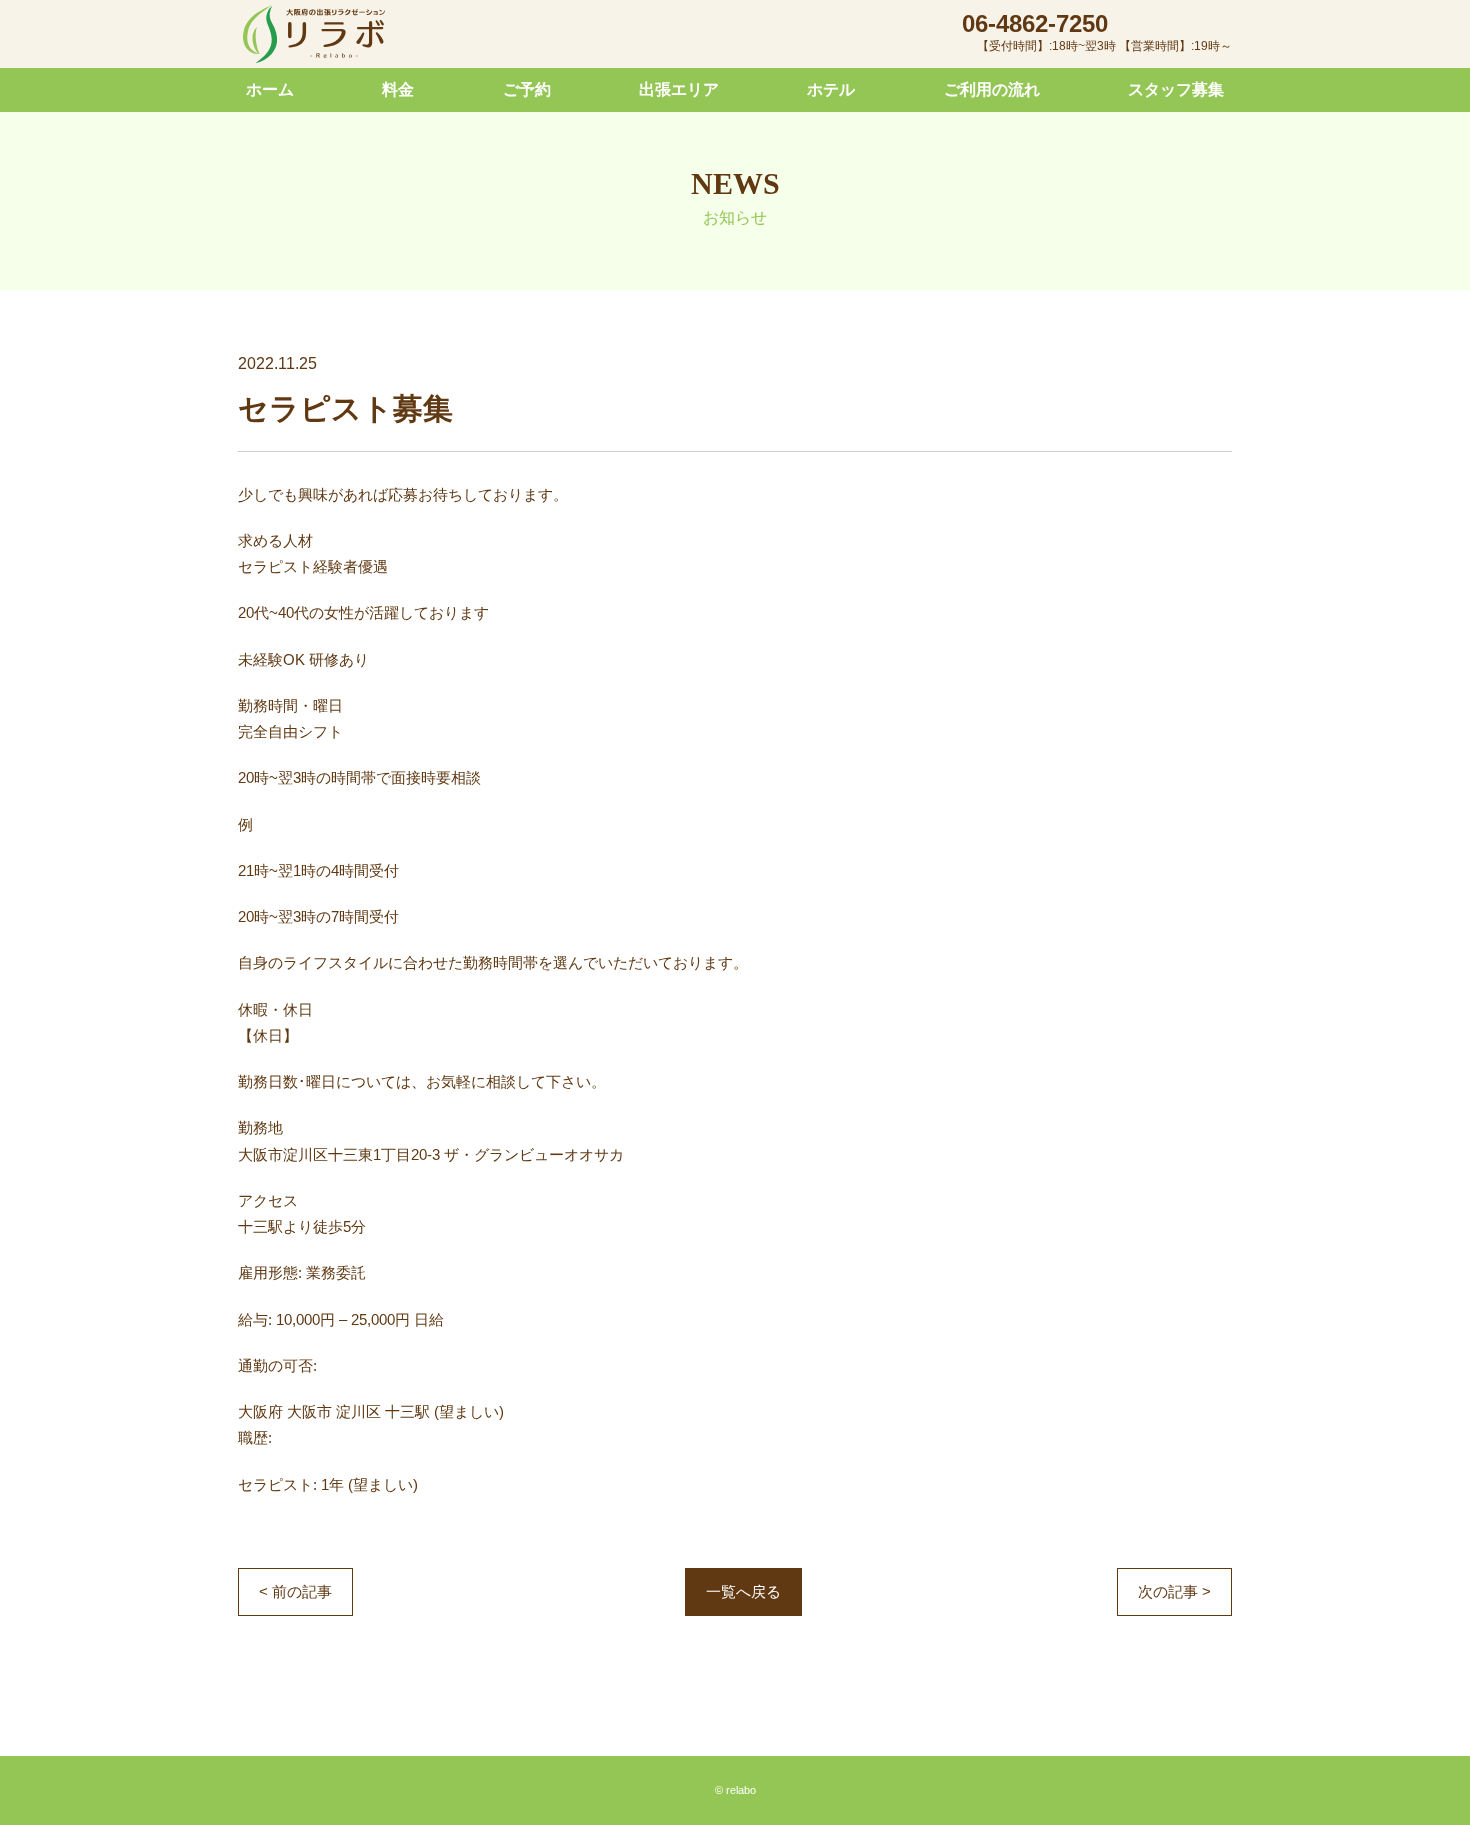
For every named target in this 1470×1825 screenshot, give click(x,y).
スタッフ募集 (1176, 89)
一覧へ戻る (743, 1591)
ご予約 (527, 89)
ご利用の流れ (992, 89)
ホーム (270, 89)
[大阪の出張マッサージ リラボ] (314, 35)
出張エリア (679, 89)
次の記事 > (1174, 1591)
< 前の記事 (295, 1591)
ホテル (831, 89)
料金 (398, 89)
